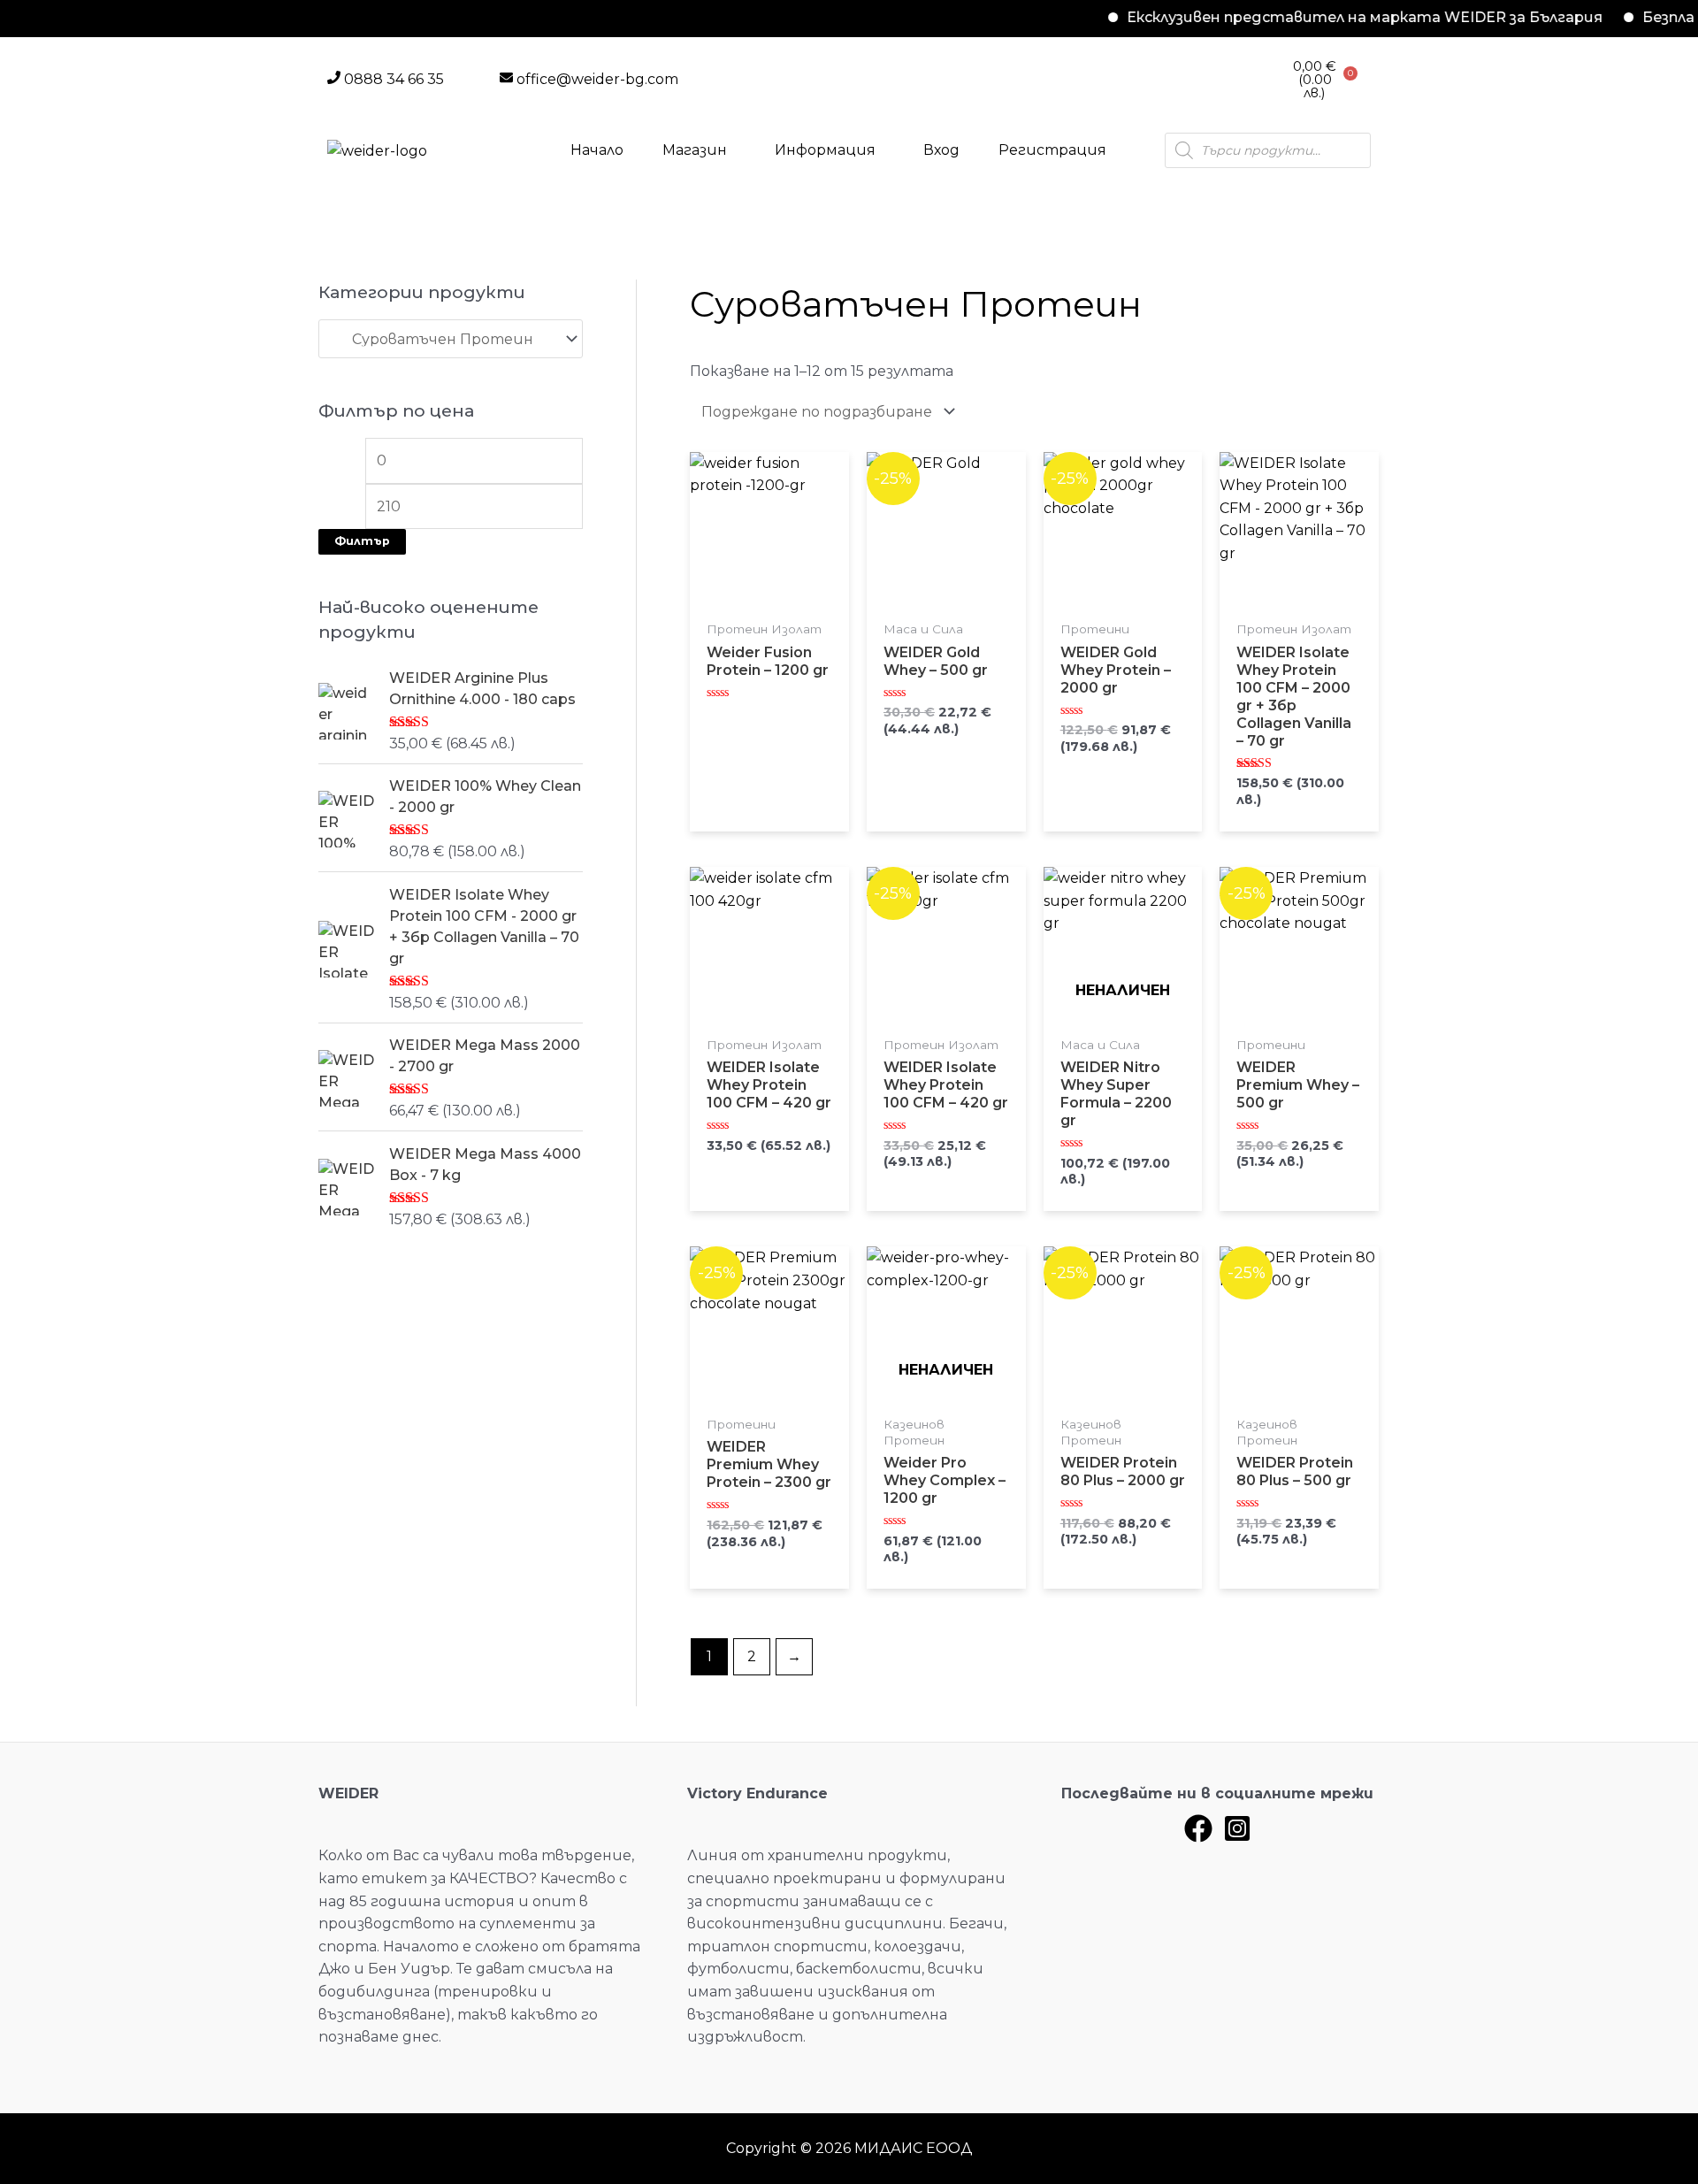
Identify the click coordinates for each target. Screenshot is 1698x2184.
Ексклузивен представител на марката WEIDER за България (1322, 17)
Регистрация (1052, 150)
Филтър (362, 541)
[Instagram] (1237, 1828)
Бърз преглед (769, 605)
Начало (597, 150)
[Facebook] (1198, 1828)
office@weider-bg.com (597, 79)
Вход (941, 150)
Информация (825, 150)
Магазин (695, 150)
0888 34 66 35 (394, 79)
